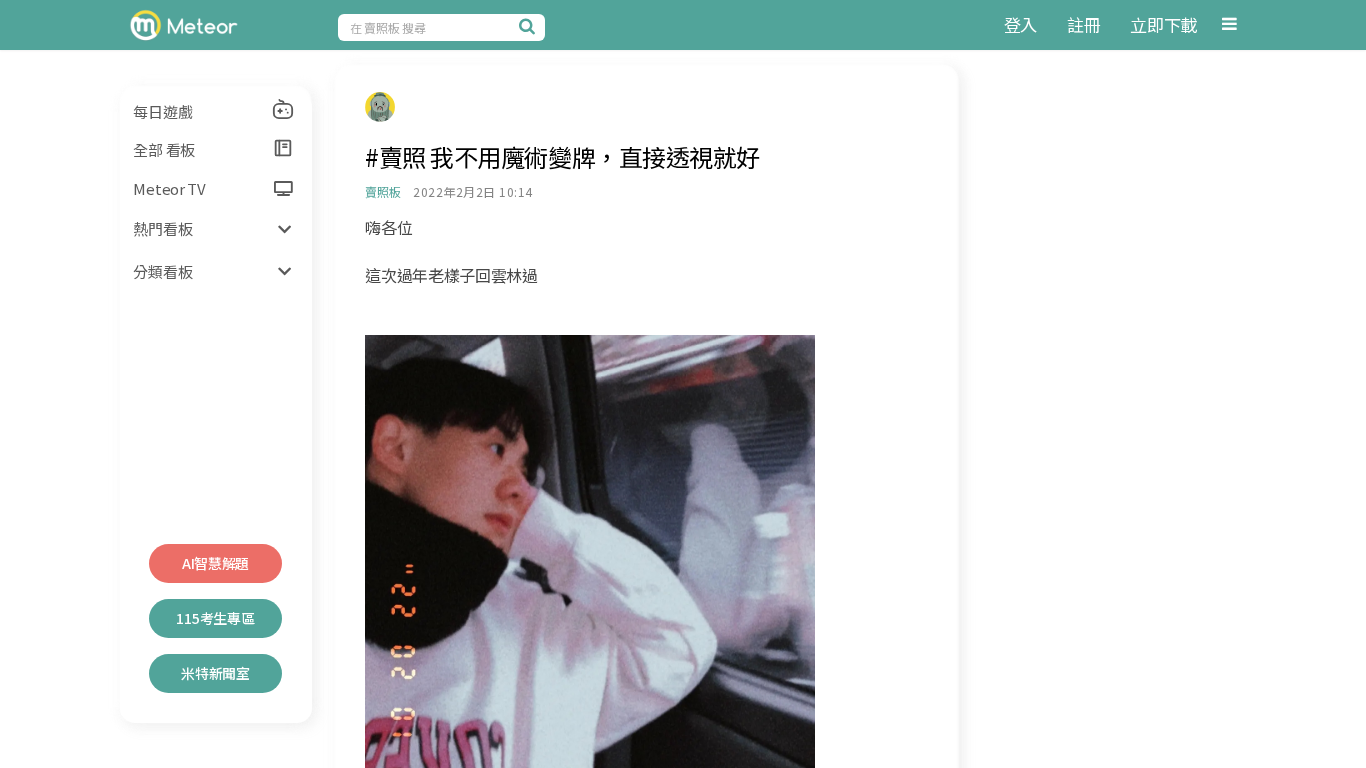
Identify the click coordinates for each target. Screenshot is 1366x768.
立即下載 (1163, 24)
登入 (1020, 24)
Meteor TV (169, 188)
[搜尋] (530, 26)
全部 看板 (164, 149)
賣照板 (382, 191)
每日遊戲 (162, 111)
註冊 (1083, 24)
